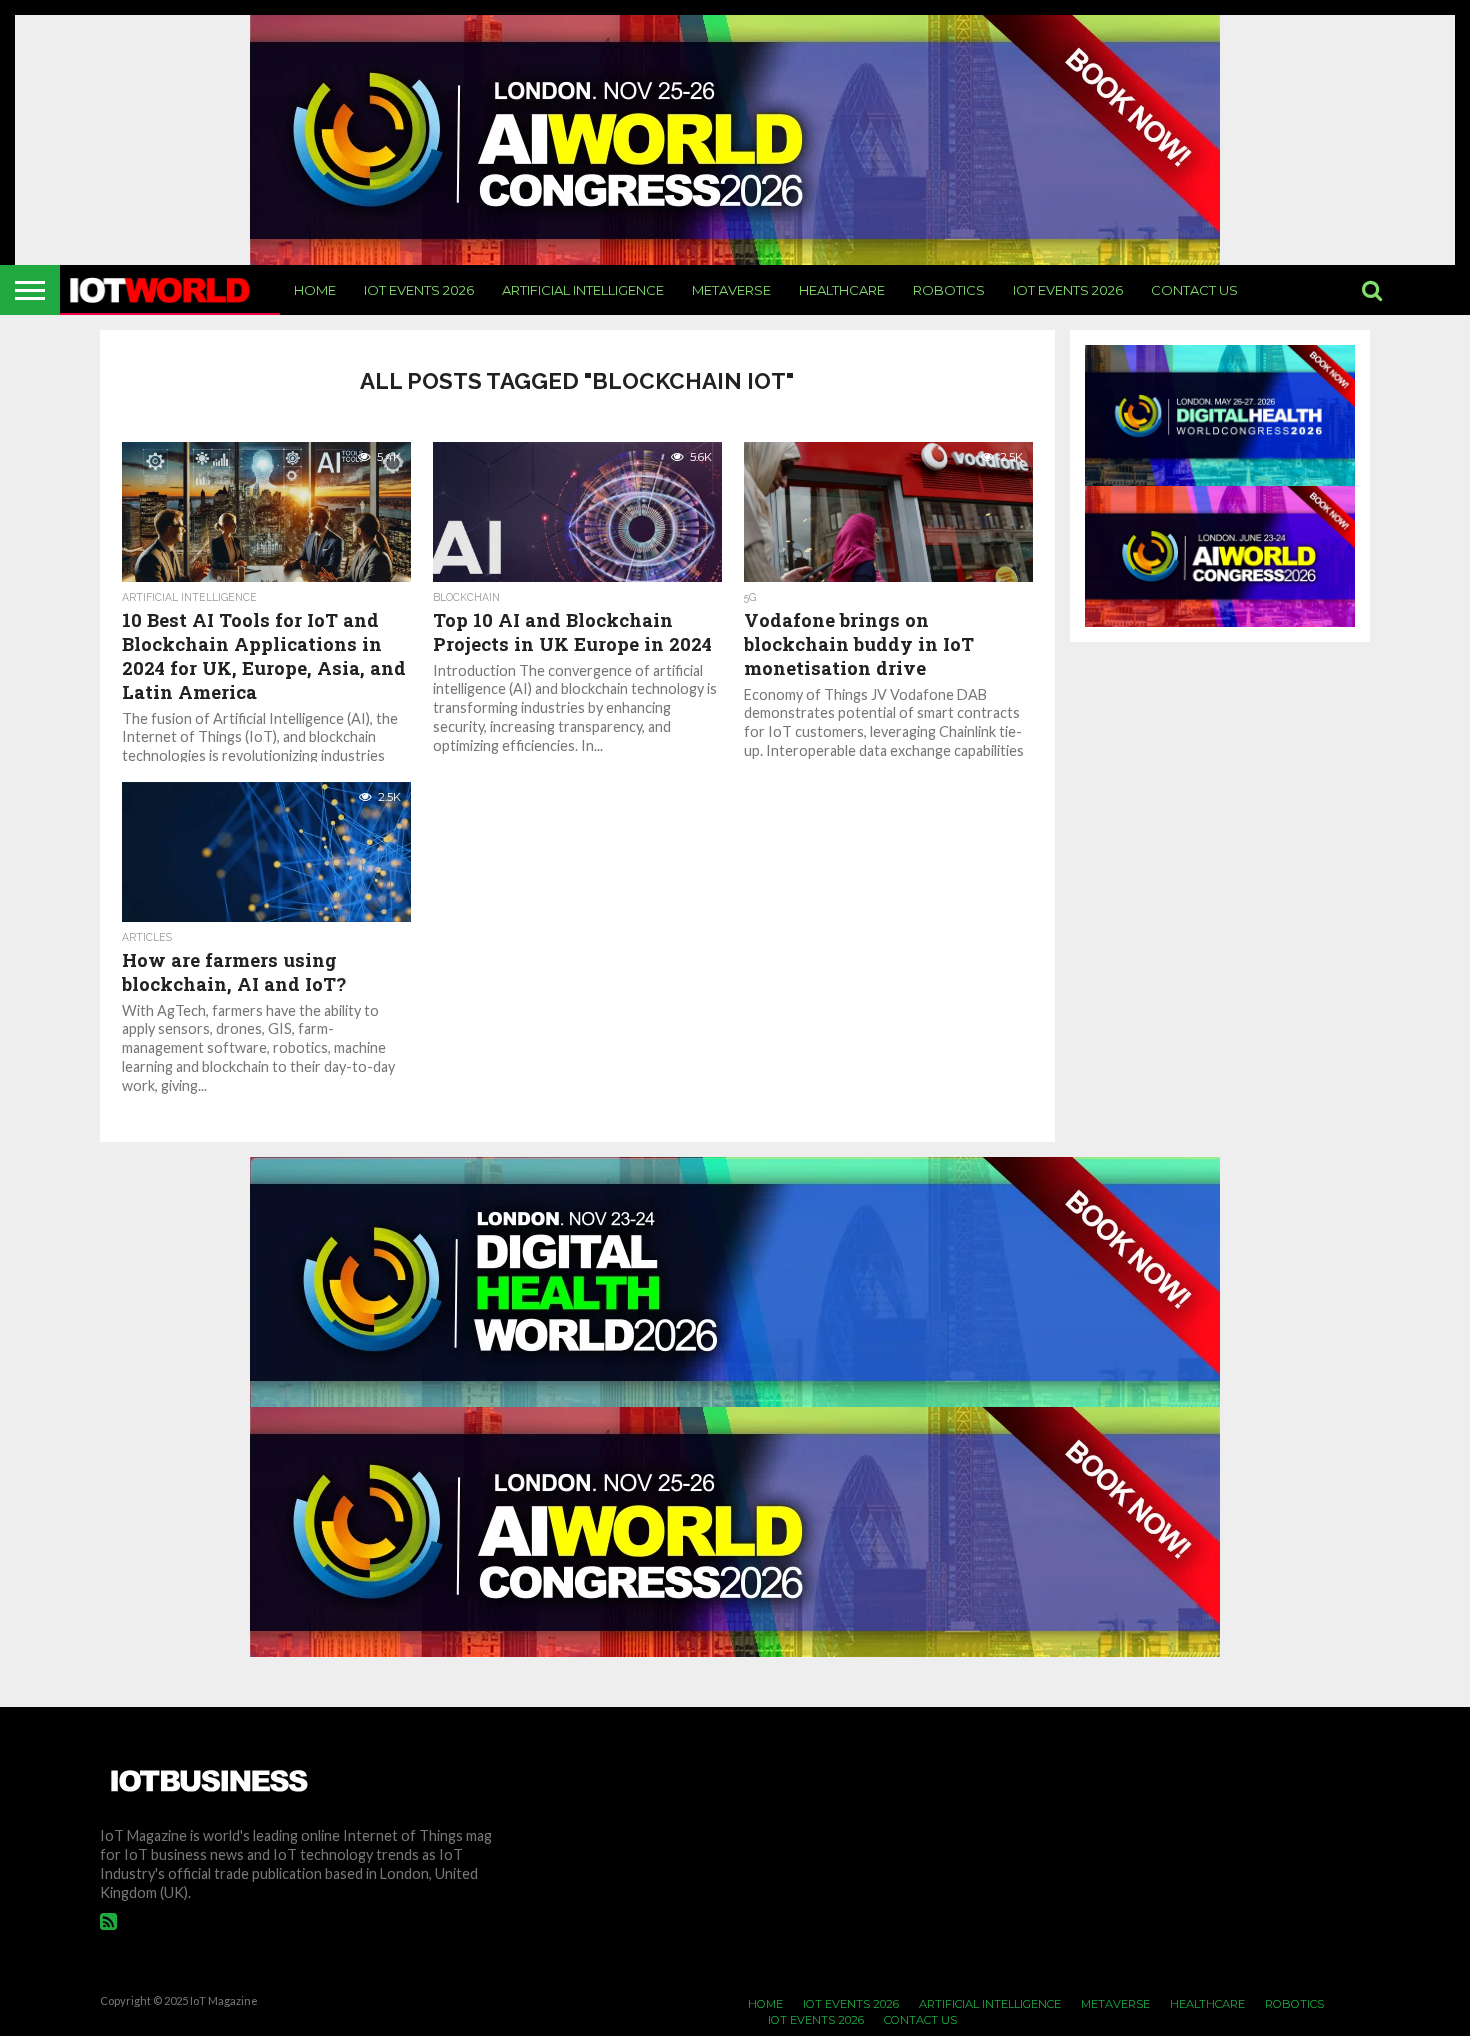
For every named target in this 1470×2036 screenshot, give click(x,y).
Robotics (949, 290)
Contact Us (1194, 290)
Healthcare (842, 290)
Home (315, 290)
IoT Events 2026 (419, 290)
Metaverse (731, 290)
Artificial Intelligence (583, 290)
